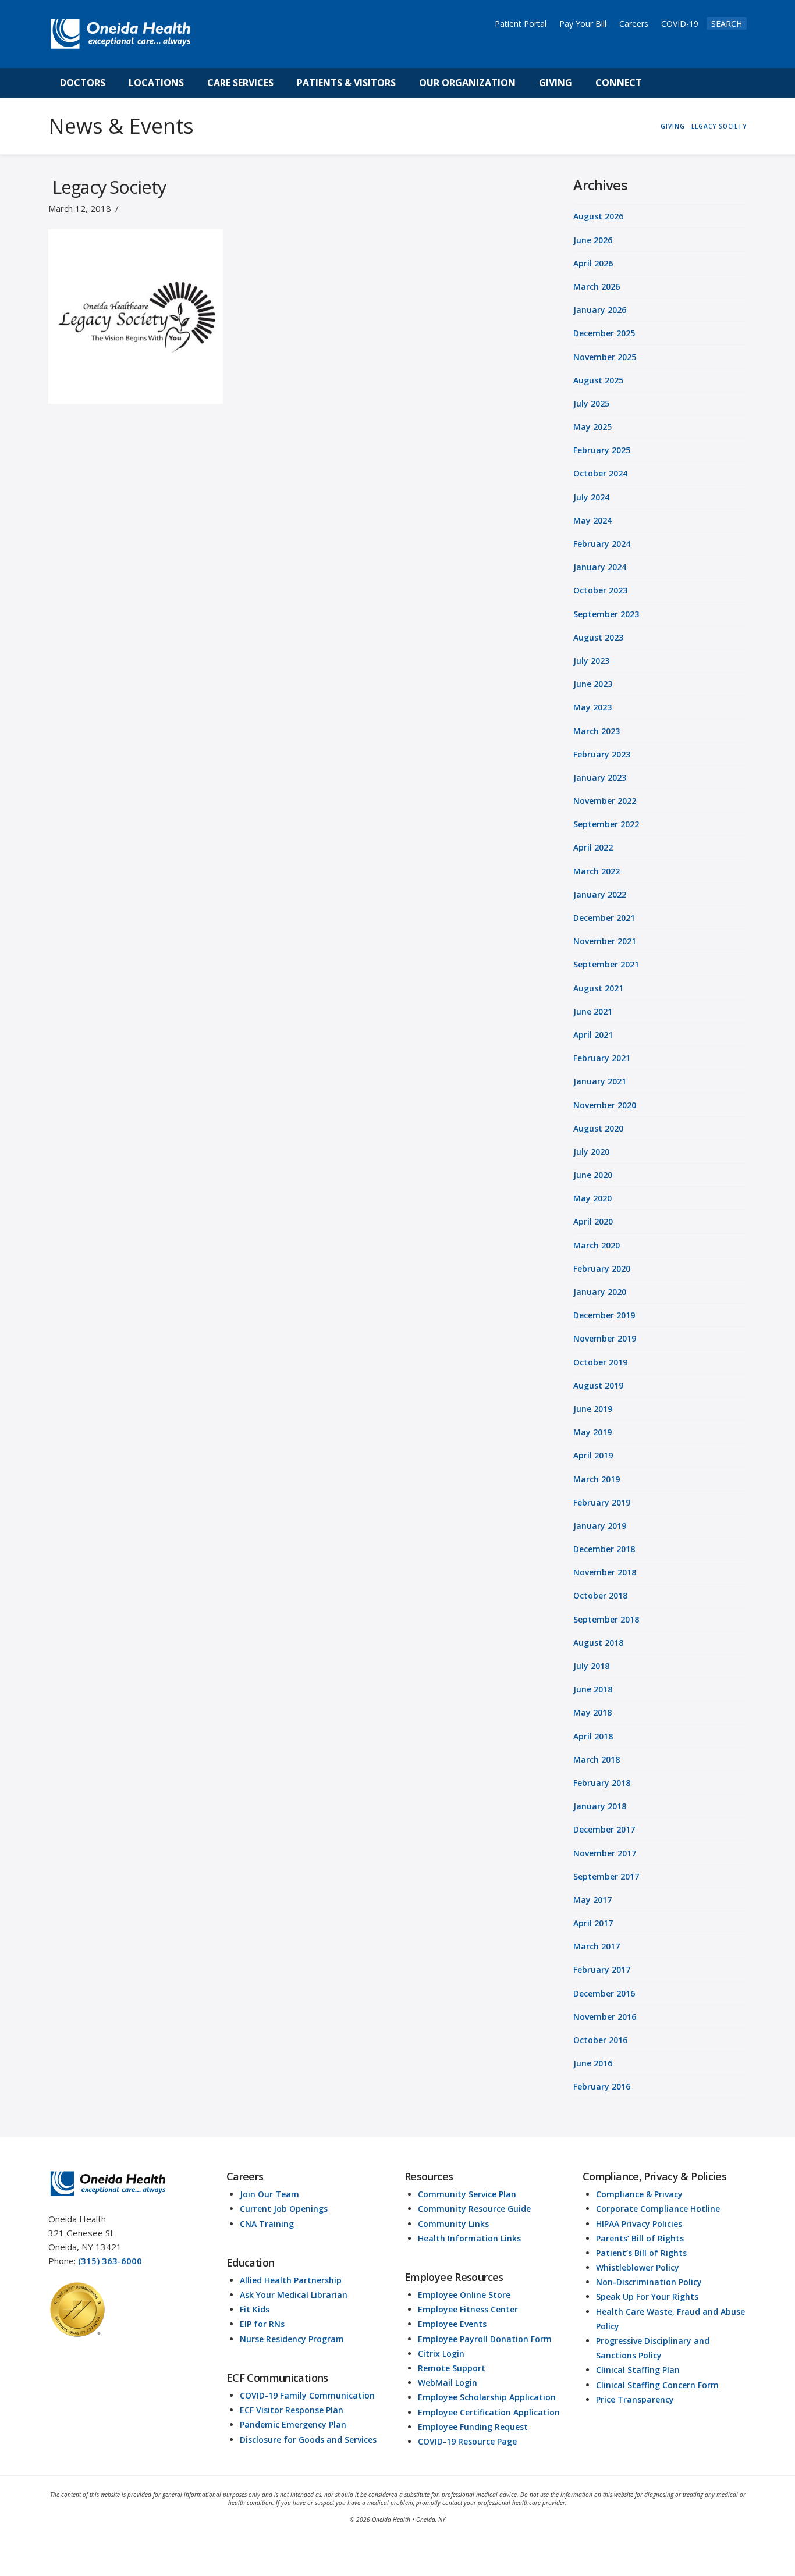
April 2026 (593, 263)
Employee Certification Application (489, 2412)
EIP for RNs (262, 2324)
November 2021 (605, 941)
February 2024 (602, 544)
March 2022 (597, 871)
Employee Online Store (464, 2295)
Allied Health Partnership (291, 2280)
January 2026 (600, 310)
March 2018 (597, 1760)
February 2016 (602, 2086)
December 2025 (604, 333)
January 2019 (600, 1526)
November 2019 (605, 1338)
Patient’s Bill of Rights (641, 2253)
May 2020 (592, 1198)
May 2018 (592, 1712)
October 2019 (600, 1362)
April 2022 (593, 847)
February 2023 (602, 754)
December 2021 (604, 918)
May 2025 (592, 427)
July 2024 (591, 497)
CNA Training (267, 2224)
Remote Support (452, 2368)
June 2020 (593, 1175)
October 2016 (600, 2040)
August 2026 (598, 216)
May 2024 (592, 520)
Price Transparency (635, 2399)
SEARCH (727, 24)
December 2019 (604, 1315)
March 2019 (597, 1479)
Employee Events (452, 2324)
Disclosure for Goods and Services (308, 2440)
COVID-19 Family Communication (307, 2395)
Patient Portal (521, 24)
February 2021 (602, 1058)
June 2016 (593, 2063)
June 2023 (593, 684)
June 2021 (593, 1011)
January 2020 (600, 1292)
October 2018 (600, 1595)
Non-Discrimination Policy (649, 2282)
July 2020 (591, 1152)
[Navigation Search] (666, 83)
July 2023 (591, 661)
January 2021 (600, 1081)
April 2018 (593, 1736)
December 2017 (604, 1829)
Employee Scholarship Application (487, 2397)
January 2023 (600, 778)
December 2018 (604, 1549)
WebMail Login (448, 2383)
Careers (634, 24)
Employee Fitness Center (468, 2309)
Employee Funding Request (473, 2427)
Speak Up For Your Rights (647, 2296)
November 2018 (605, 1572)
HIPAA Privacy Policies (639, 2224)
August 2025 (598, 380)
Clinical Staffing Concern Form (657, 2385)
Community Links (453, 2224)
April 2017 (593, 1923)
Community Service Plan (467, 2194)
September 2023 (606, 614)
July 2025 (591, 403)
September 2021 (606, 964)
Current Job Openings (284, 2209)
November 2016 (605, 2017)
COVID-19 (680, 24)
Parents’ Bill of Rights (640, 2238)
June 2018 (593, 1689)
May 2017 (592, 1900)
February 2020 (602, 1269)
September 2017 (606, 1876)
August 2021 (598, 988)
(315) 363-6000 (110, 2261)
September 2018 (606, 1619)
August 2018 (598, 1643)
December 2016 (604, 1993)
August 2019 (598, 1385)
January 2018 (600, 1806)
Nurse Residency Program (292, 2339)
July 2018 (591, 1666)
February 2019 (602, 1502)
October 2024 (600, 473)
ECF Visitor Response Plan (292, 2410)
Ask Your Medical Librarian (294, 2295)
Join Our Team (269, 2194)
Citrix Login (441, 2353)
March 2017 (597, 1946)
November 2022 (605, 801)
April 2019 (593, 1455)
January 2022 (600, 894)
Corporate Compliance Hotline (658, 2209)
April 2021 (593, 1035)
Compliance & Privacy (639, 2194)
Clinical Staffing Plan (638, 2370)
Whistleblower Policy (638, 2267)
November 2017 (605, 1853)
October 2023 (600, 590)
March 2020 (597, 1245)
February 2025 (602, 450)
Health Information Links (469, 2238)
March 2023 (597, 731)
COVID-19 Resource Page (467, 2441)
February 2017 (602, 1970)
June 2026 (593, 240)
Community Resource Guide (474, 2209)
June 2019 (593, 1409)
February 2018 (602, 1783)
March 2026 (597, 287)
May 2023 (592, 707)
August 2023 (598, 637)
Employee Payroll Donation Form (485, 2339)
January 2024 (600, 567)
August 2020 (598, 1128)
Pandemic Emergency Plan (293, 2424)
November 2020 (605, 1105)
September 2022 (606, 824)
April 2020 (593, 1221)
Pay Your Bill (583, 24)
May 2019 (592, 1432)
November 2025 (605, 357)
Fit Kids (255, 2309)
